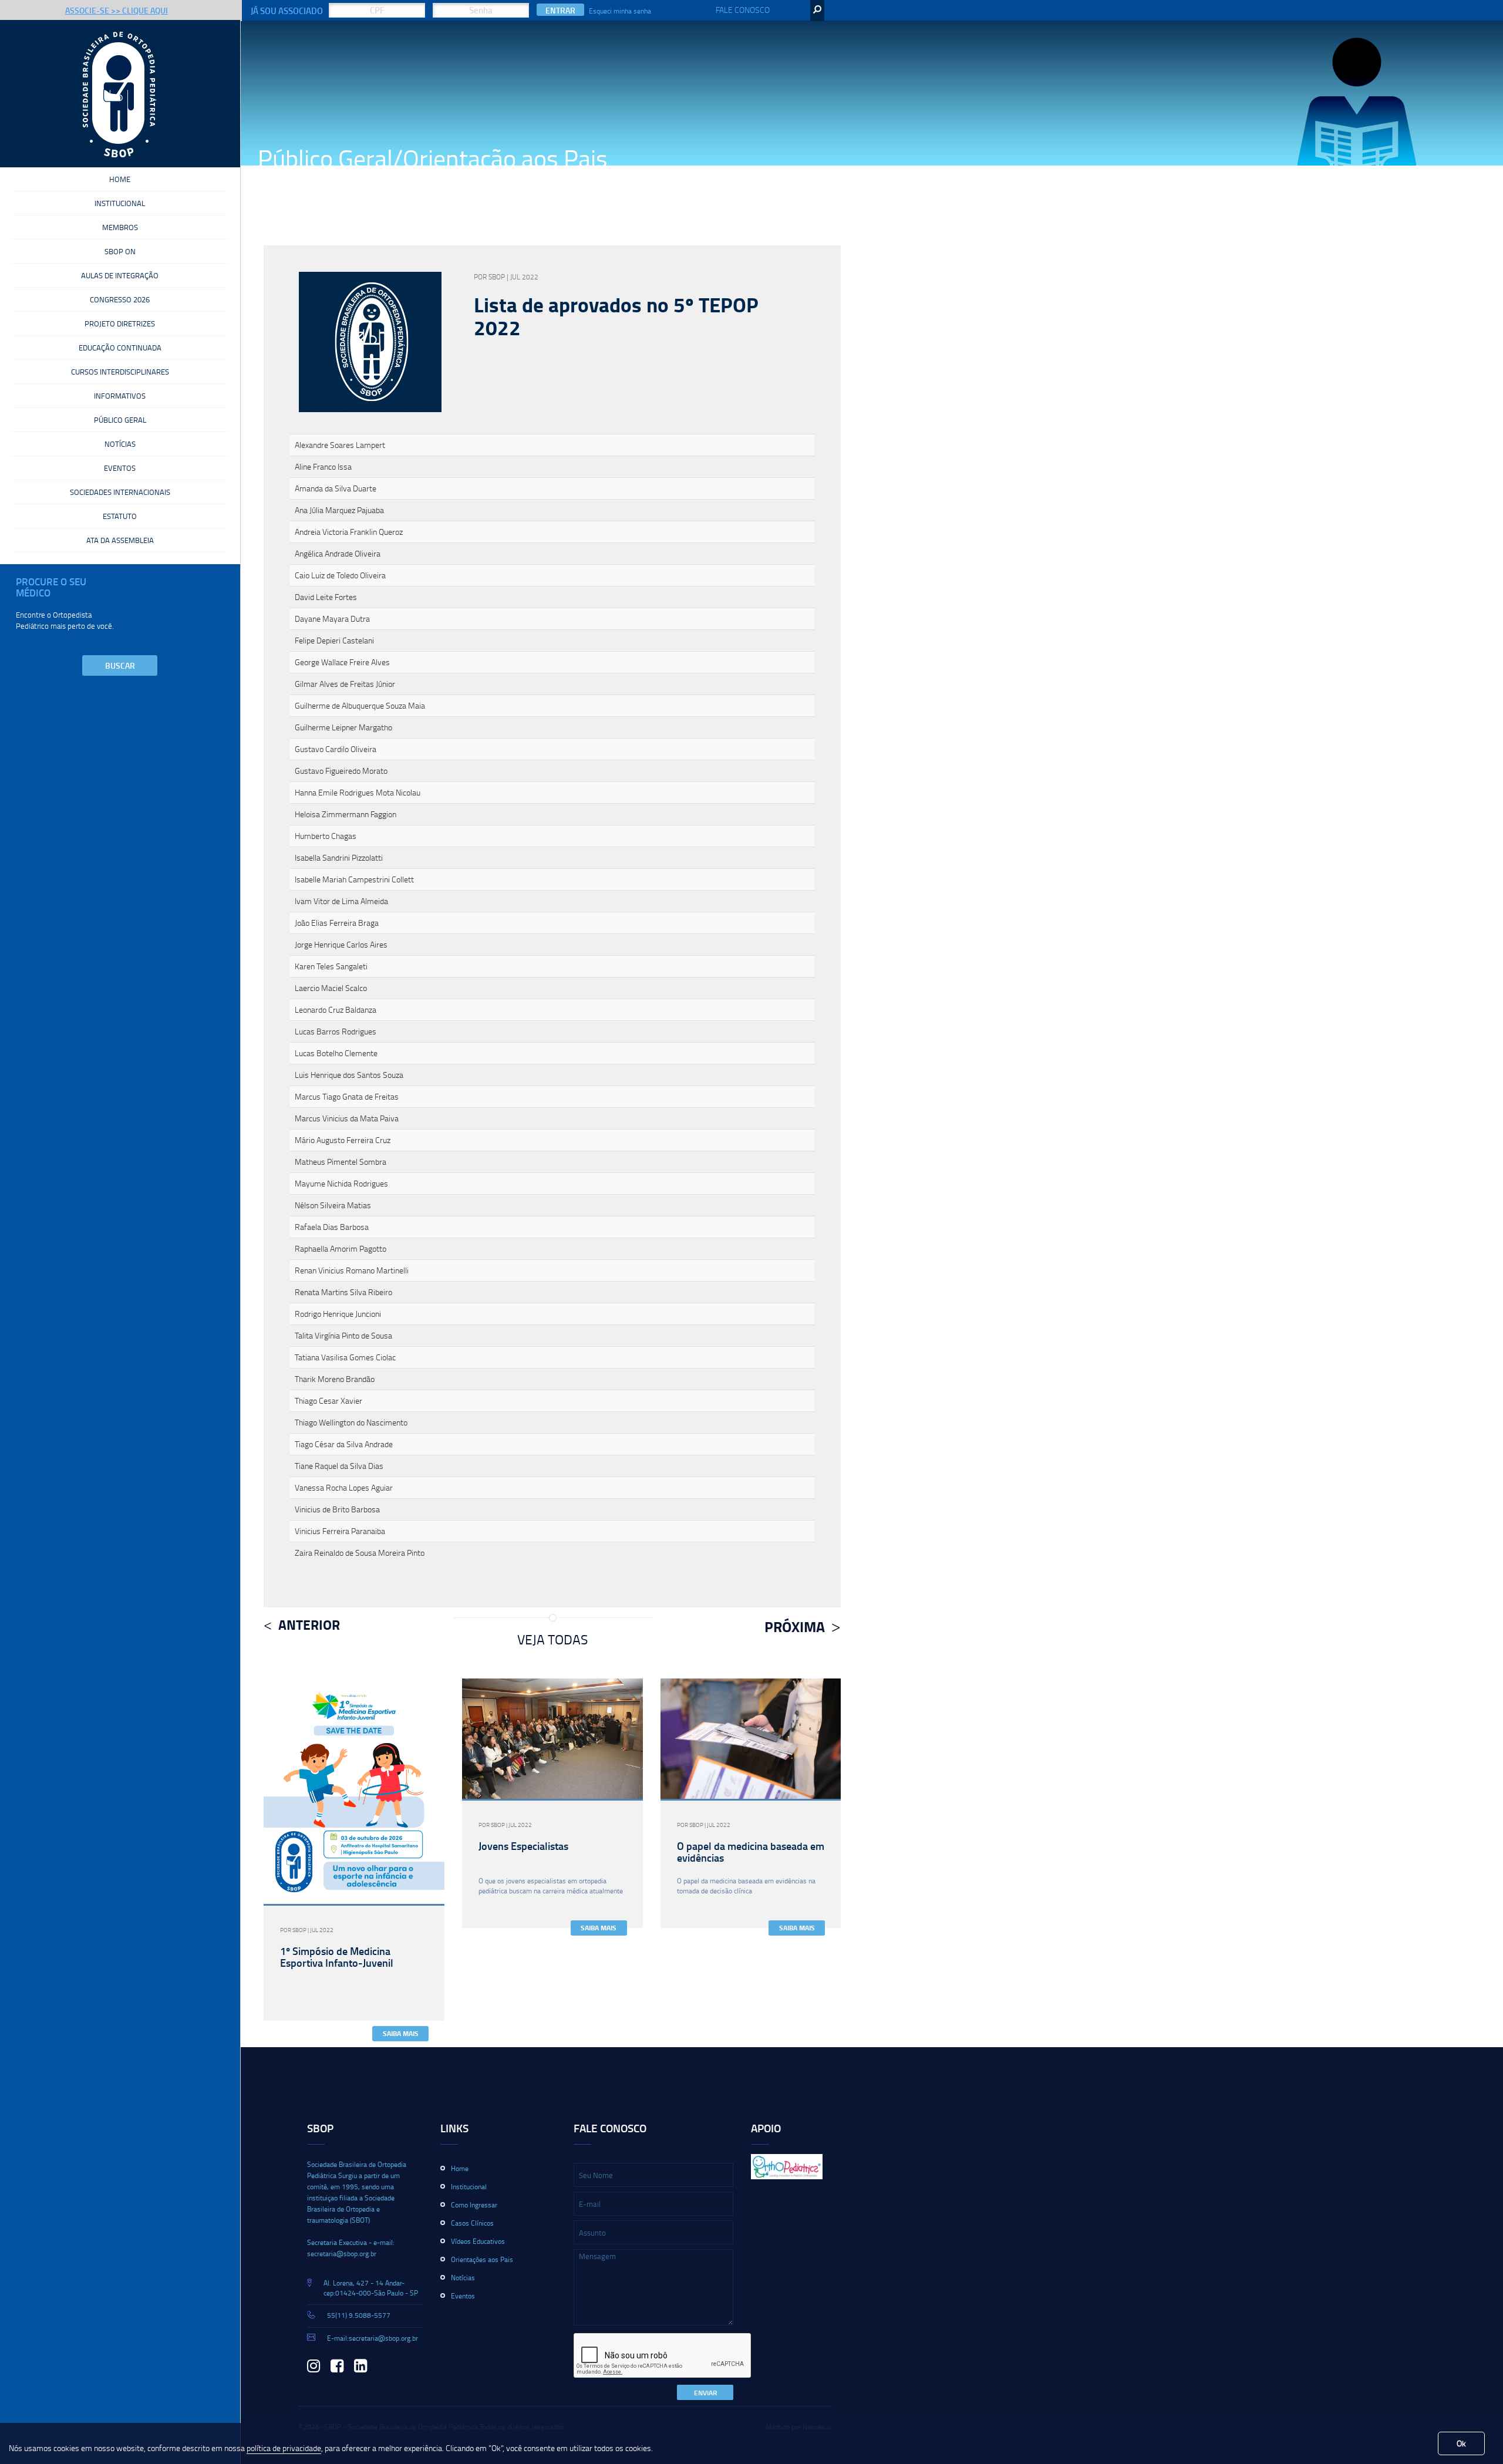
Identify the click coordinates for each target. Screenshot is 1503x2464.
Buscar (120, 665)
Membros (120, 227)
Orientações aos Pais (482, 2259)
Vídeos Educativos (478, 2241)
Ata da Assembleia (120, 540)
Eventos (120, 468)
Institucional (120, 203)
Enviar (705, 2393)
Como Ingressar (474, 2205)
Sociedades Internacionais (120, 492)
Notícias (120, 444)
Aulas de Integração (120, 275)
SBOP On (120, 251)
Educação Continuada (120, 348)
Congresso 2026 (120, 299)
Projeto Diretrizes (120, 323)
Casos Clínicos (472, 2223)
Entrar (560, 10)
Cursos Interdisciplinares (120, 372)
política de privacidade (284, 2448)
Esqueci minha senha (620, 11)
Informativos (120, 396)
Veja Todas (552, 1639)
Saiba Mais (401, 2033)
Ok (1461, 2443)
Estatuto (120, 516)
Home (120, 179)
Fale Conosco (743, 10)
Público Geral (120, 420)
